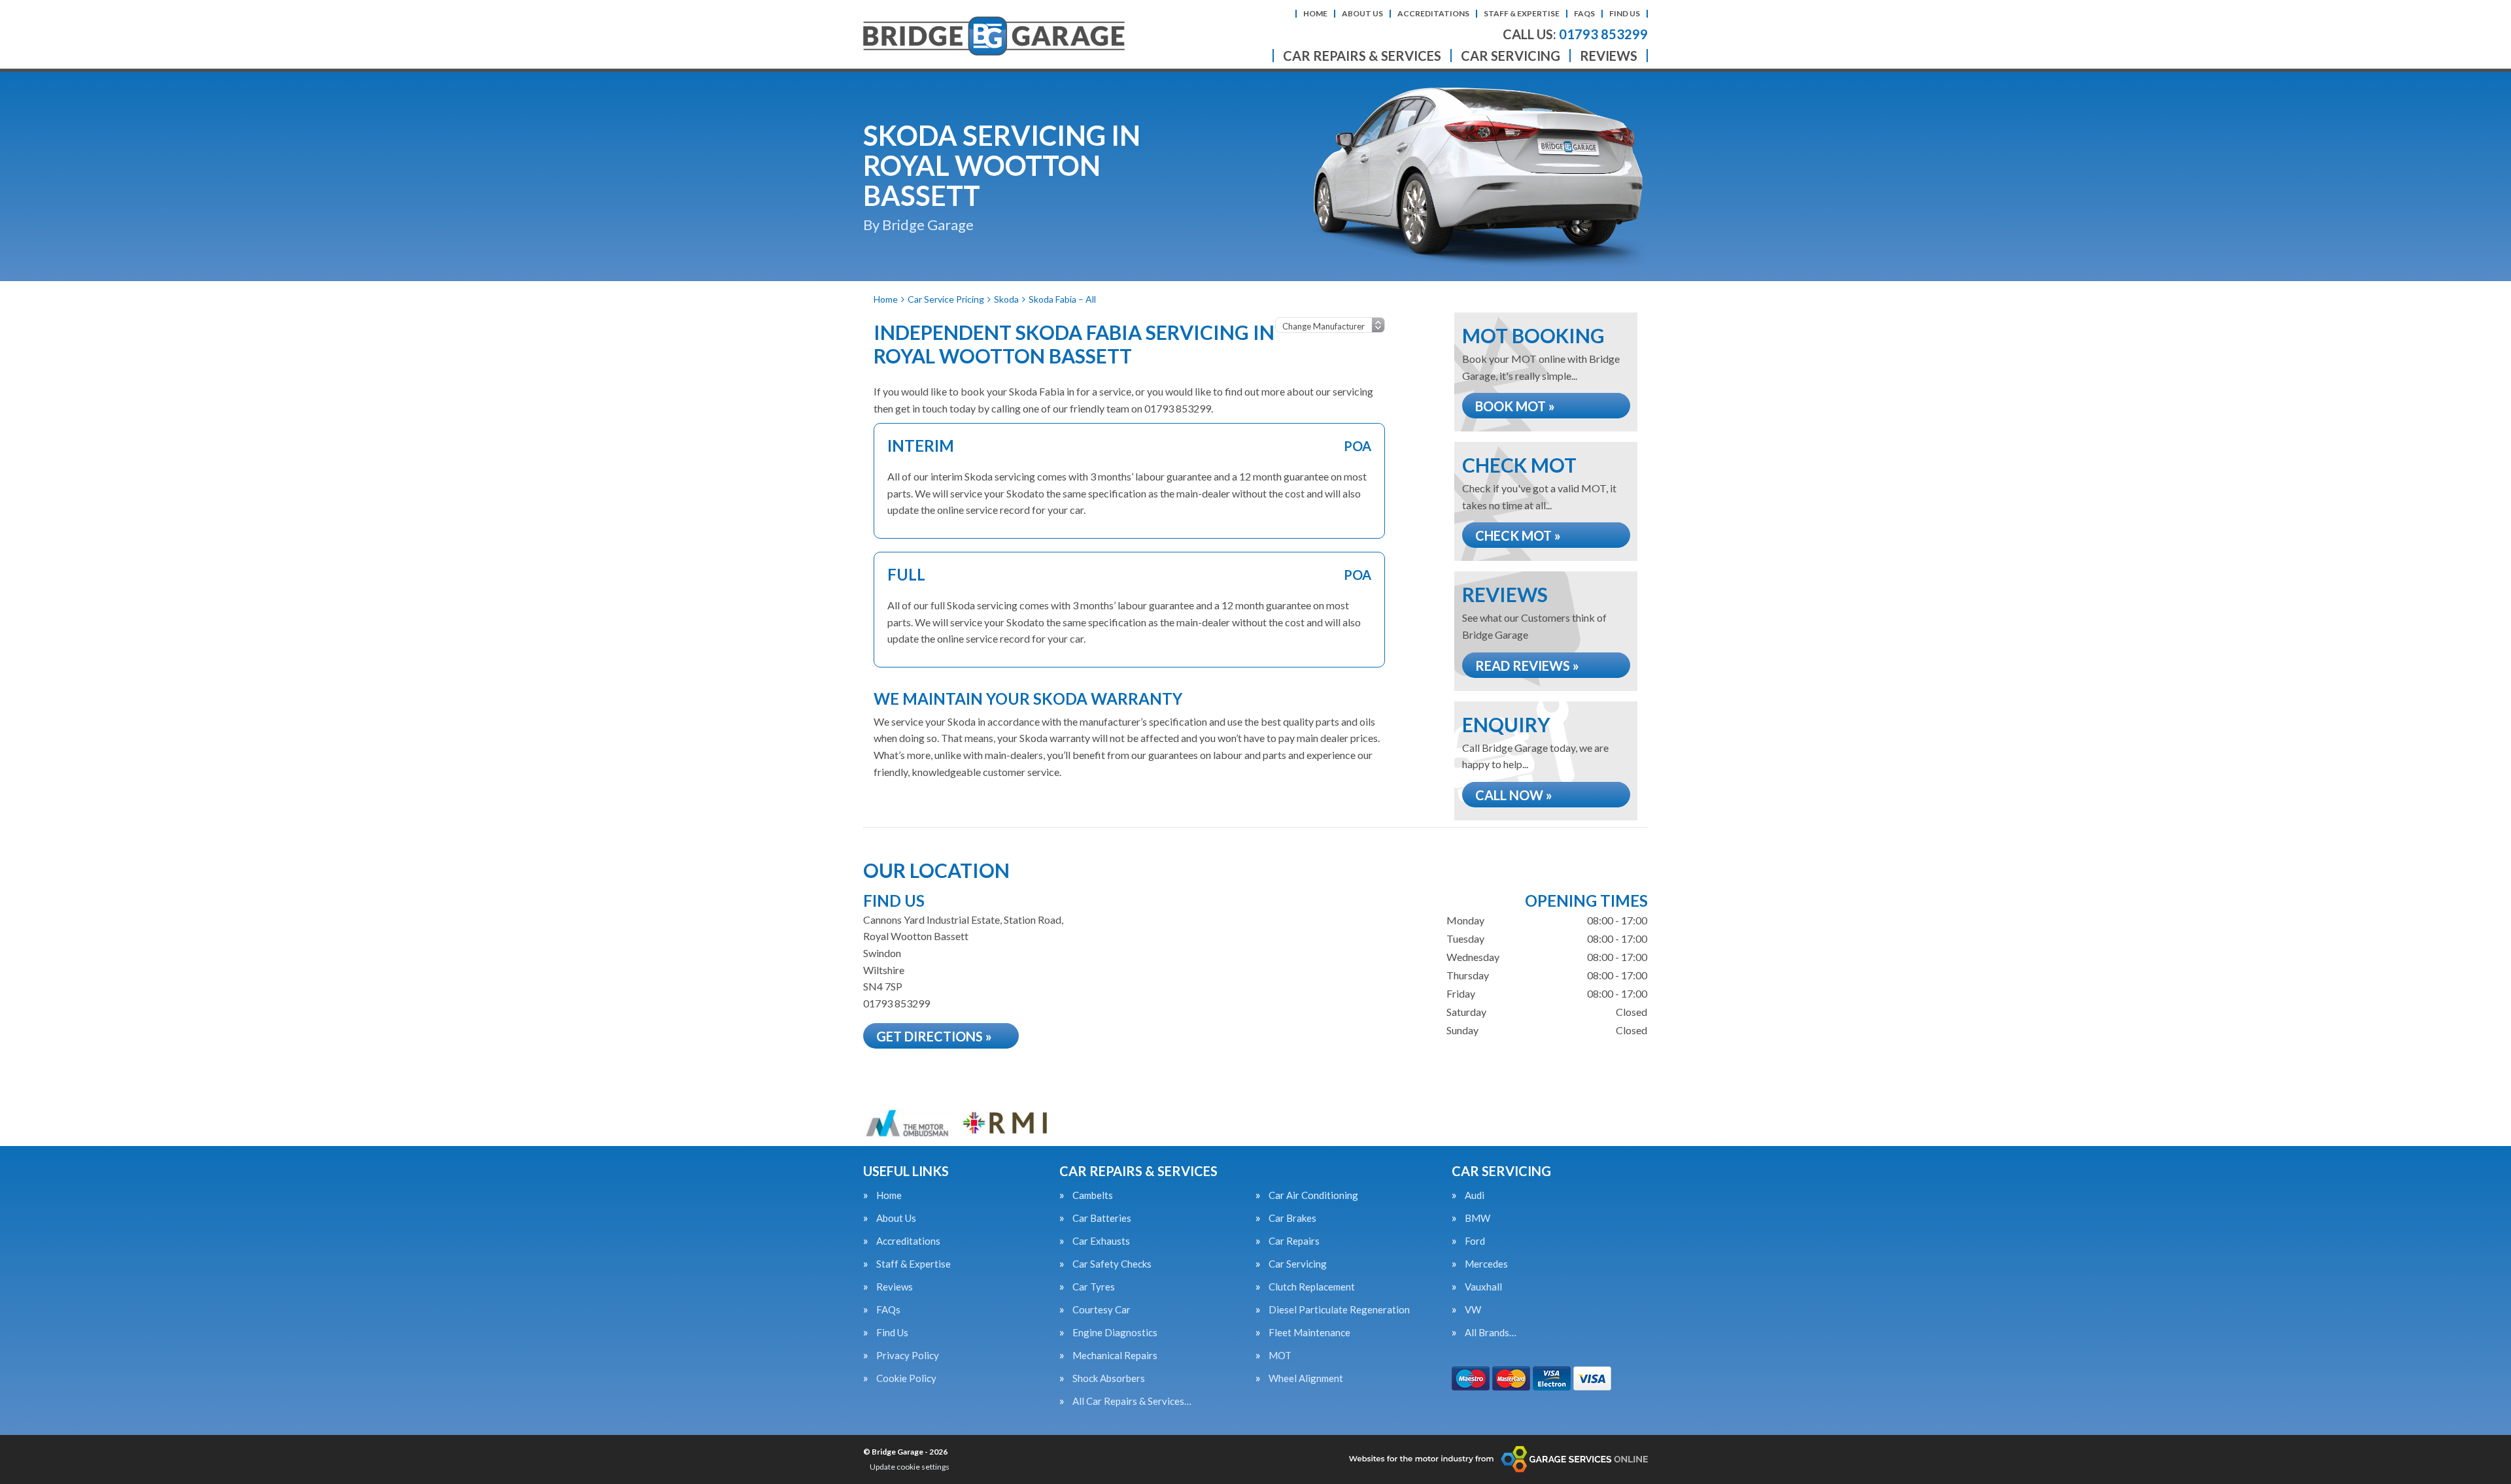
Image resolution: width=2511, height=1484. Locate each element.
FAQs (1584, 13)
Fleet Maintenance (1309, 1333)
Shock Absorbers (1109, 1378)
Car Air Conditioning (1313, 1195)
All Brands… (1491, 1333)
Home (1315, 13)
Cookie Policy (906, 1378)
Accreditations (1433, 13)
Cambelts (1093, 1195)
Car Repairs (1294, 1241)
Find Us (1625, 13)
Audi (1475, 1195)
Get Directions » (934, 1036)
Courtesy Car (1102, 1310)
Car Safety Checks (1112, 1264)
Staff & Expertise (1522, 13)
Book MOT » (1515, 406)
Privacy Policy (908, 1356)
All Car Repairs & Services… (1132, 1401)
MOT (1280, 1356)
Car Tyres (1094, 1287)
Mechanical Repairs (1115, 1356)
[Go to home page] (994, 36)
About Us (1362, 13)
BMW (1478, 1218)
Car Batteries (1102, 1218)
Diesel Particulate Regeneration (1339, 1310)
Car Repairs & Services (1362, 56)
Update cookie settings (910, 1467)
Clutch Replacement (1312, 1287)
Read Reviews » (1527, 666)
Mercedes (1486, 1264)
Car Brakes (1292, 1218)
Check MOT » (1518, 535)
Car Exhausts (1101, 1241)
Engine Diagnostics (1115, 1333)
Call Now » (1514, 795)
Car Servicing (1511, 56)
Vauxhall (1483, 1287)
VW (1473, 1310)
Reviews (1609, 56)
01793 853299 (1575, 34)
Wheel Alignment (1306, 1378)
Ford (1475, 1241)
